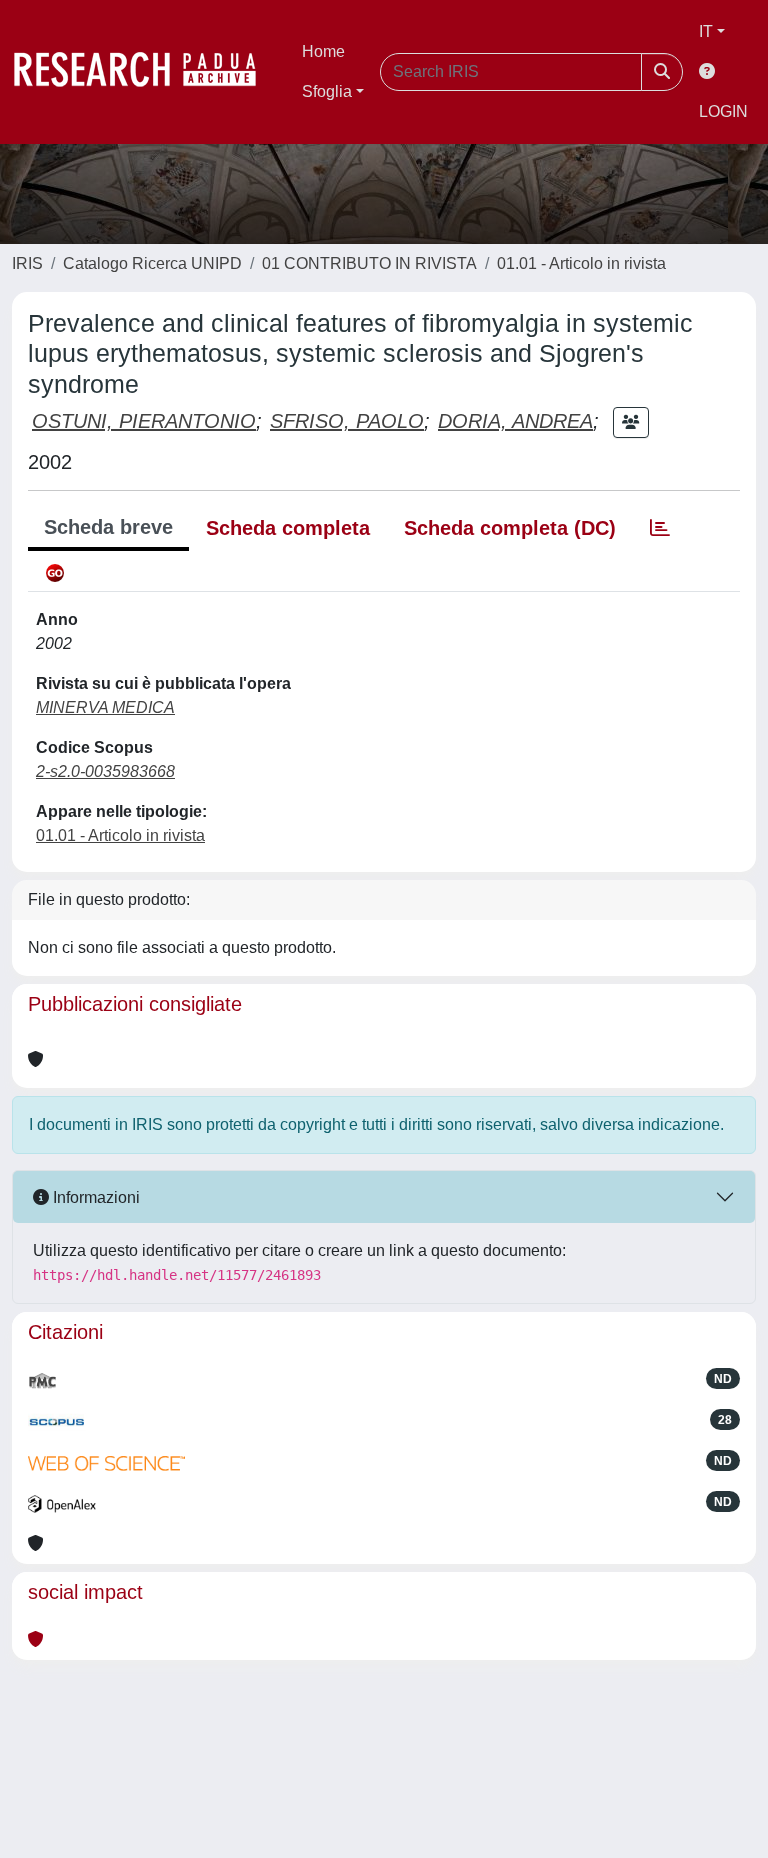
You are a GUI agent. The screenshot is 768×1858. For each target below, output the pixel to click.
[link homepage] (145, 72)
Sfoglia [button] (327, 91)
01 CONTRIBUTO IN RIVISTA (369, 263)
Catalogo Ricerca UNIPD (152, 263)
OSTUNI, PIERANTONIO (144, 421)
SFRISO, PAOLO (347, 421)
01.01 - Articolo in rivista (581, 263)
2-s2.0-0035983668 (105, 771)
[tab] (660, 528)
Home (323, 51)
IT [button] (706, 31)
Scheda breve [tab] (108, 527)
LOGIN (723, 111)
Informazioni (94, 1197)
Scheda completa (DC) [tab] (510, 528)
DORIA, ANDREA (515, 421)
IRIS (27, 263)
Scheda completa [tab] (288, 528)
